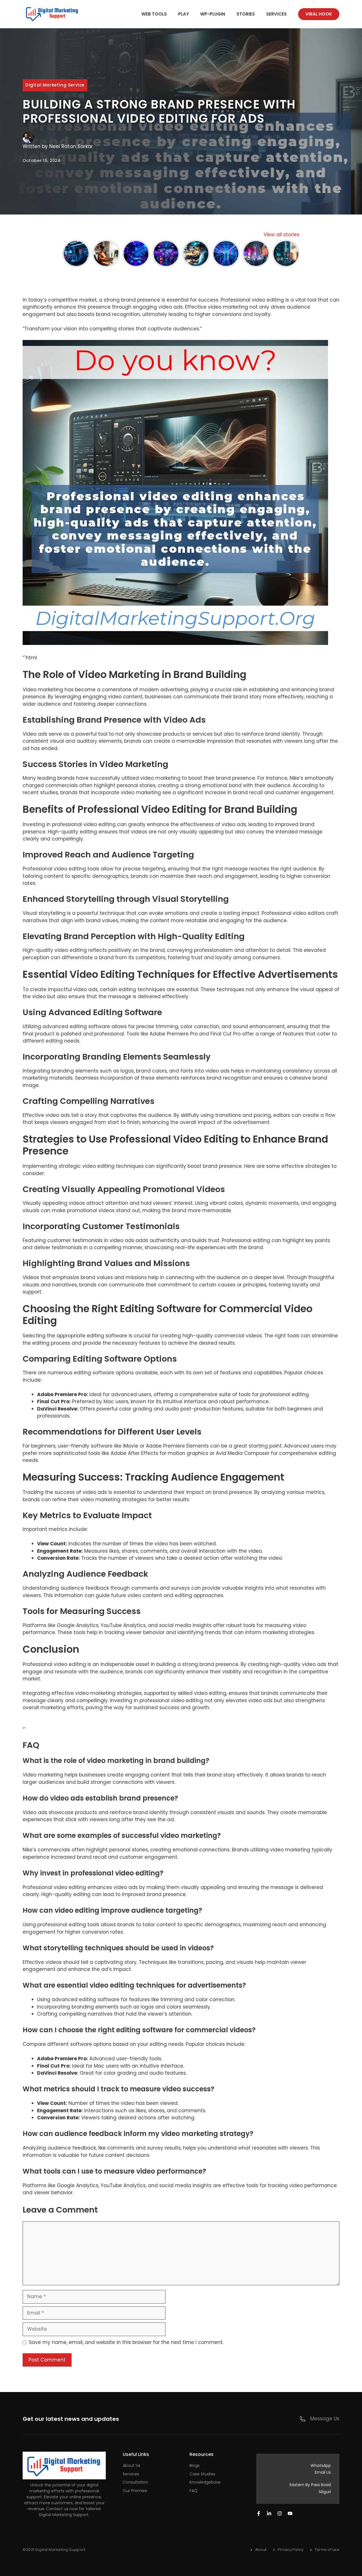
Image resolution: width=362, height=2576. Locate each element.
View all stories (282, 235)
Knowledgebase (205, 2482)
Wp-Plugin (213, 14)
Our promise (135, 2491)
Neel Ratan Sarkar (71, 146)
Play (184, 14)
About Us (132, 2465)
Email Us (323, 2472)
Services (276, 14)
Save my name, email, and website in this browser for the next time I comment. (126, 2342)
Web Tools (154, 14)
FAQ (193, 2491)
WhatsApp (321, 2465)
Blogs (195, 2465)
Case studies (202, 2474)
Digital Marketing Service (55, 85)
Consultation (135, 2482)
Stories (246, 14)
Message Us (325, 2419)
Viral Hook (319, 14)
